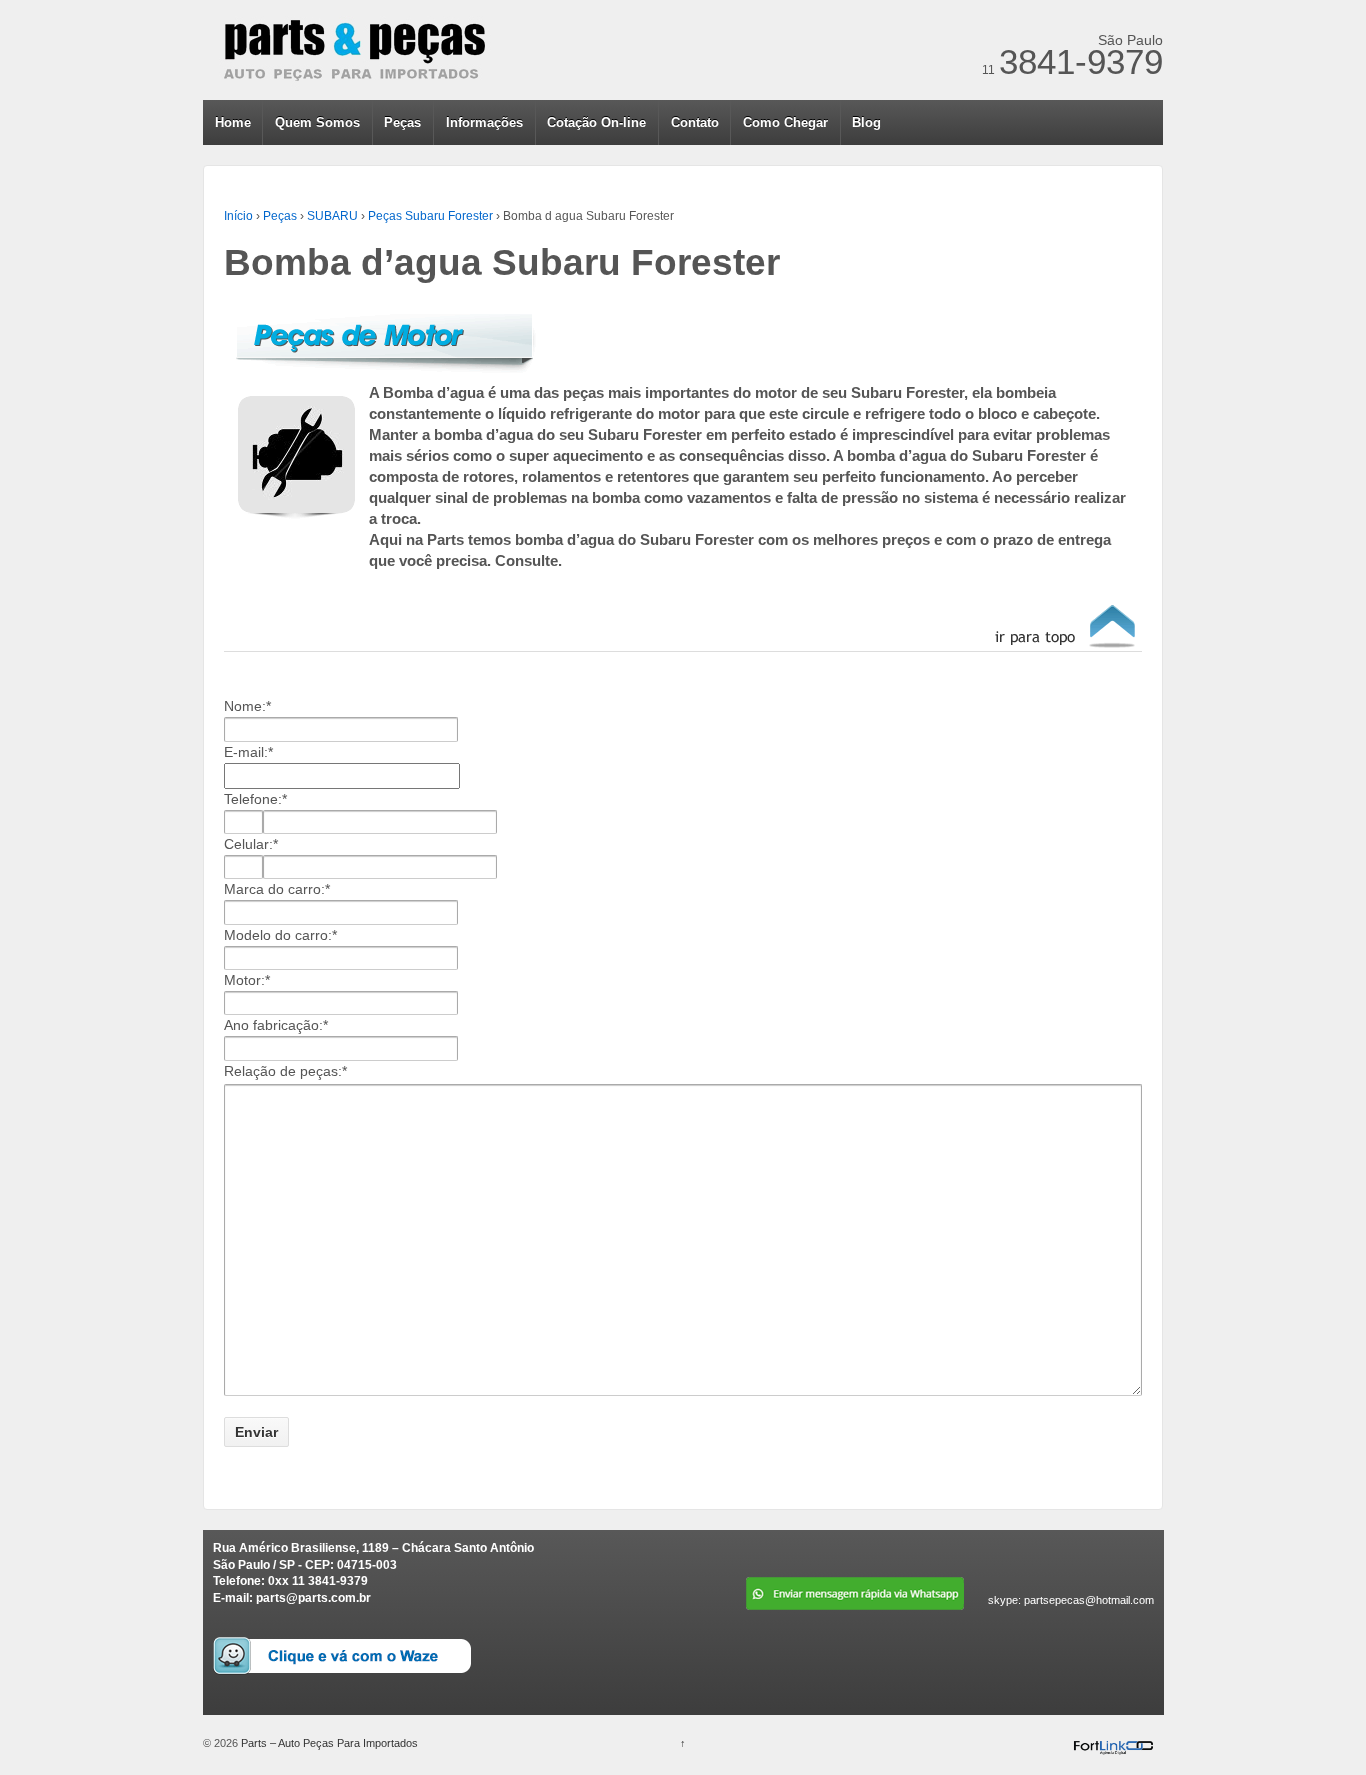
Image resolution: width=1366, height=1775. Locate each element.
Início (238, 216)
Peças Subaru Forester (430, 216)
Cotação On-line (596, 122)
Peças (402, 122)
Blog (866, 122)
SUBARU (332, 216)
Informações (484, 122)
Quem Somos (317, 122)
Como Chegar (785, 122)
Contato (695, 122)
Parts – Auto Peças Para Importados (328, 1743)
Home (233, 122)
